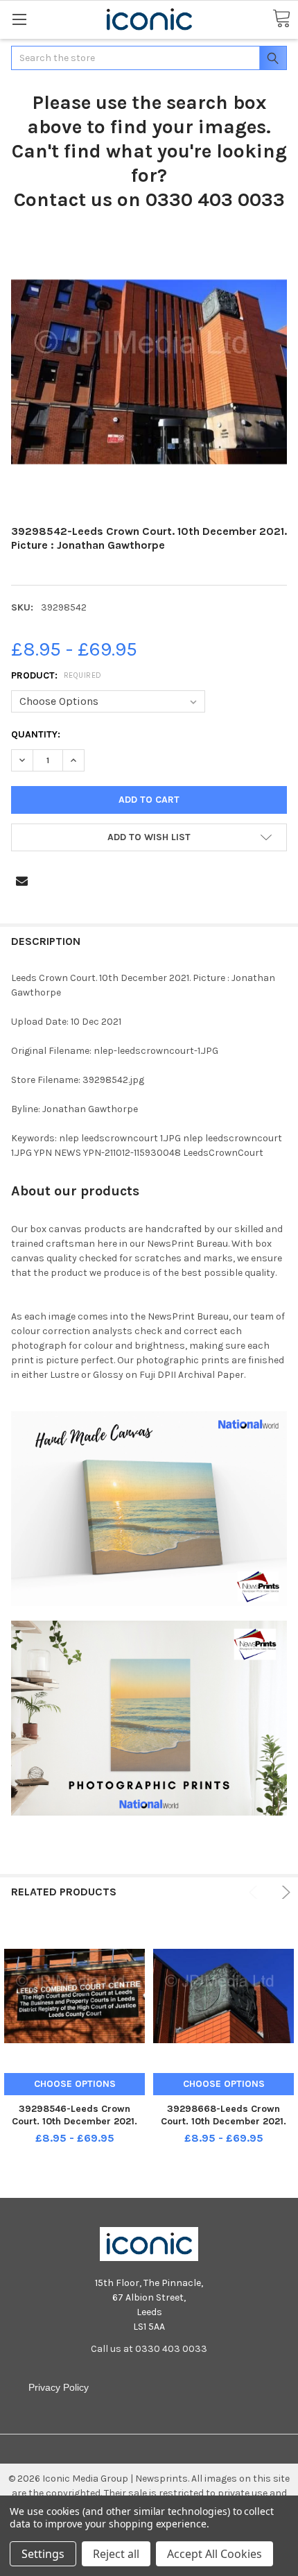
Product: (56, 675)
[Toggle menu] (19, 19)
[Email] (22, 881)
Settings (43, 2554)
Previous (255, 1892)
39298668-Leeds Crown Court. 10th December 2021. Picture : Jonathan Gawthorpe (223, 2121)
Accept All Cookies (214, 2554)
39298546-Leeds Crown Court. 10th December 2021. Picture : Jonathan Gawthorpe (74, 2121)
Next (284, 1892)
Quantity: (36, 734)
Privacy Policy (59, 2387)
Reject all (116, 2554)
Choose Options (75, 2084)
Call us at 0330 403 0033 (149, 2349)
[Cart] (281, 19)
